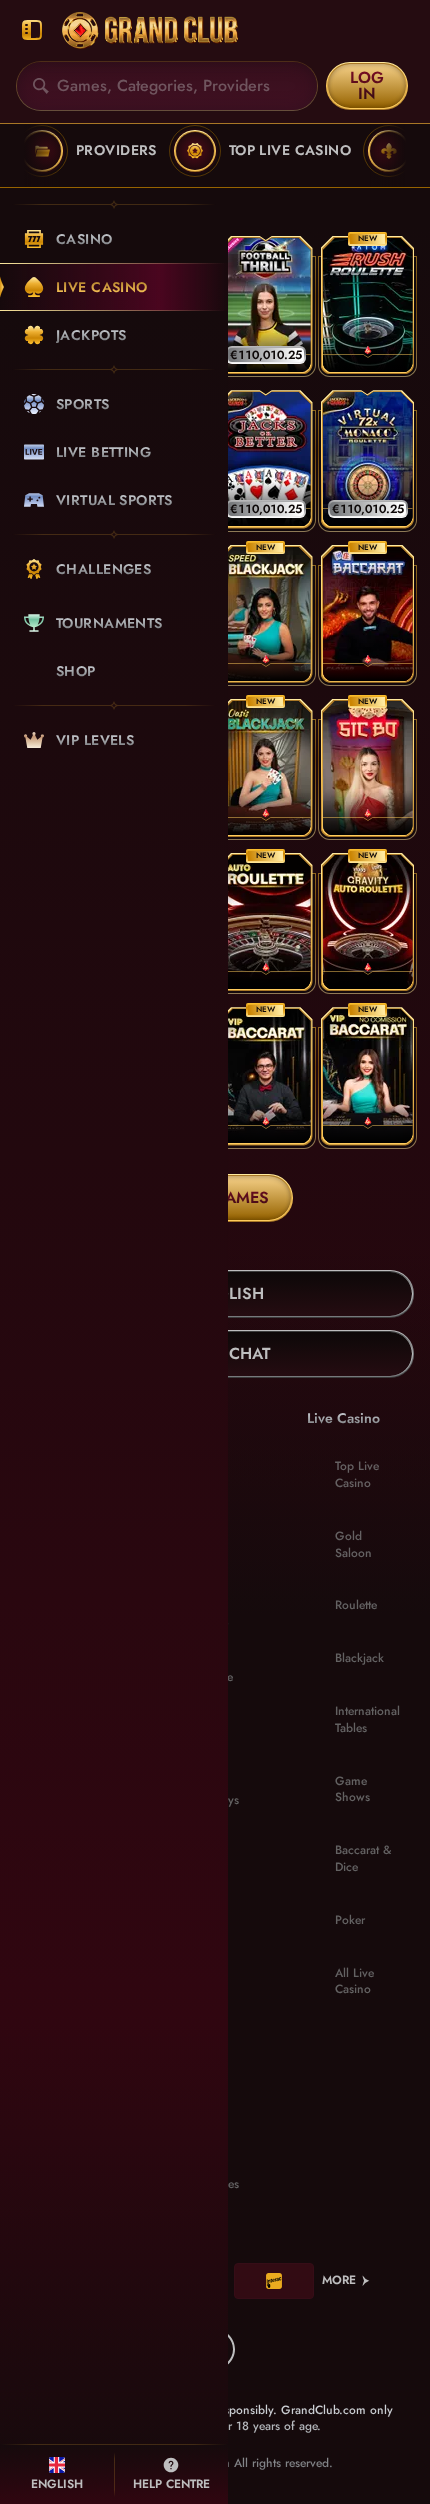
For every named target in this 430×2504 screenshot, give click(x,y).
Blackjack (359, 1658)
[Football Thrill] (266, 305)
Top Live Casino (357, 1474)
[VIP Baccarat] (266, 1076)
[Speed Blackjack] (266, 614)
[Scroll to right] (400, 151)
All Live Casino (354, 1981)
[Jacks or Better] (266, 459)
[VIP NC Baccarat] (368, 1076)
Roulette (356, 1605)
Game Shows (352, 1789)
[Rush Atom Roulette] (368, 305)
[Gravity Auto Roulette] (368, 922)
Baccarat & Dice (363, 1858)
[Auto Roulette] (266, 922)
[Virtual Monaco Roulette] (368, 459)
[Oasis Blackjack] (266, 768)
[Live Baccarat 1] (368, 614)
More (339, 2280)
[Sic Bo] (368, 768)
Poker (350, 1920)
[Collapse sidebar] (32, 30)
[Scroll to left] (30, 151)
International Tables (367, 1719)
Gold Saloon (353, 1544)
